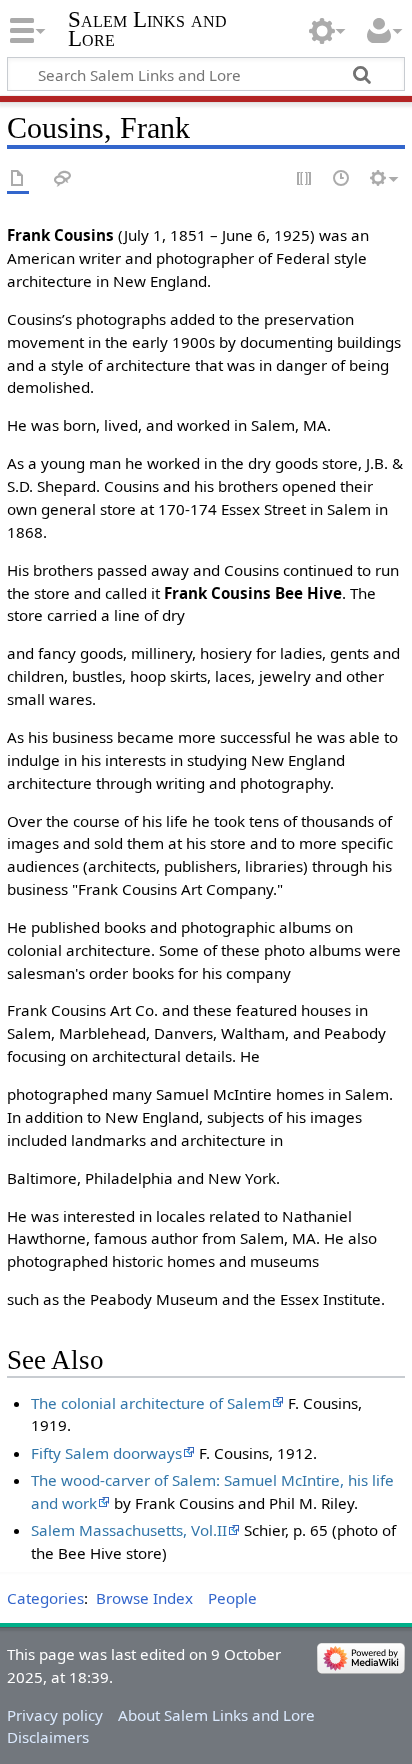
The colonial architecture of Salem (151, 1403)
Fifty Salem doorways (106, 1453)
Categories (45, 1598)
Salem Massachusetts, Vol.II (129, 1530)
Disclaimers (48, 1737)
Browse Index (144, 1598)
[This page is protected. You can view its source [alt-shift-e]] (305, 179)
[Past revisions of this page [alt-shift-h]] (342, 179)
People (232, 1598)
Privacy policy (55, 1715)
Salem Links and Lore (147, 29)
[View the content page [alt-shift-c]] (18, 179)
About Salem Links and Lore (216, 1715)
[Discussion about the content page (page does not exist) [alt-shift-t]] (63, 179)
